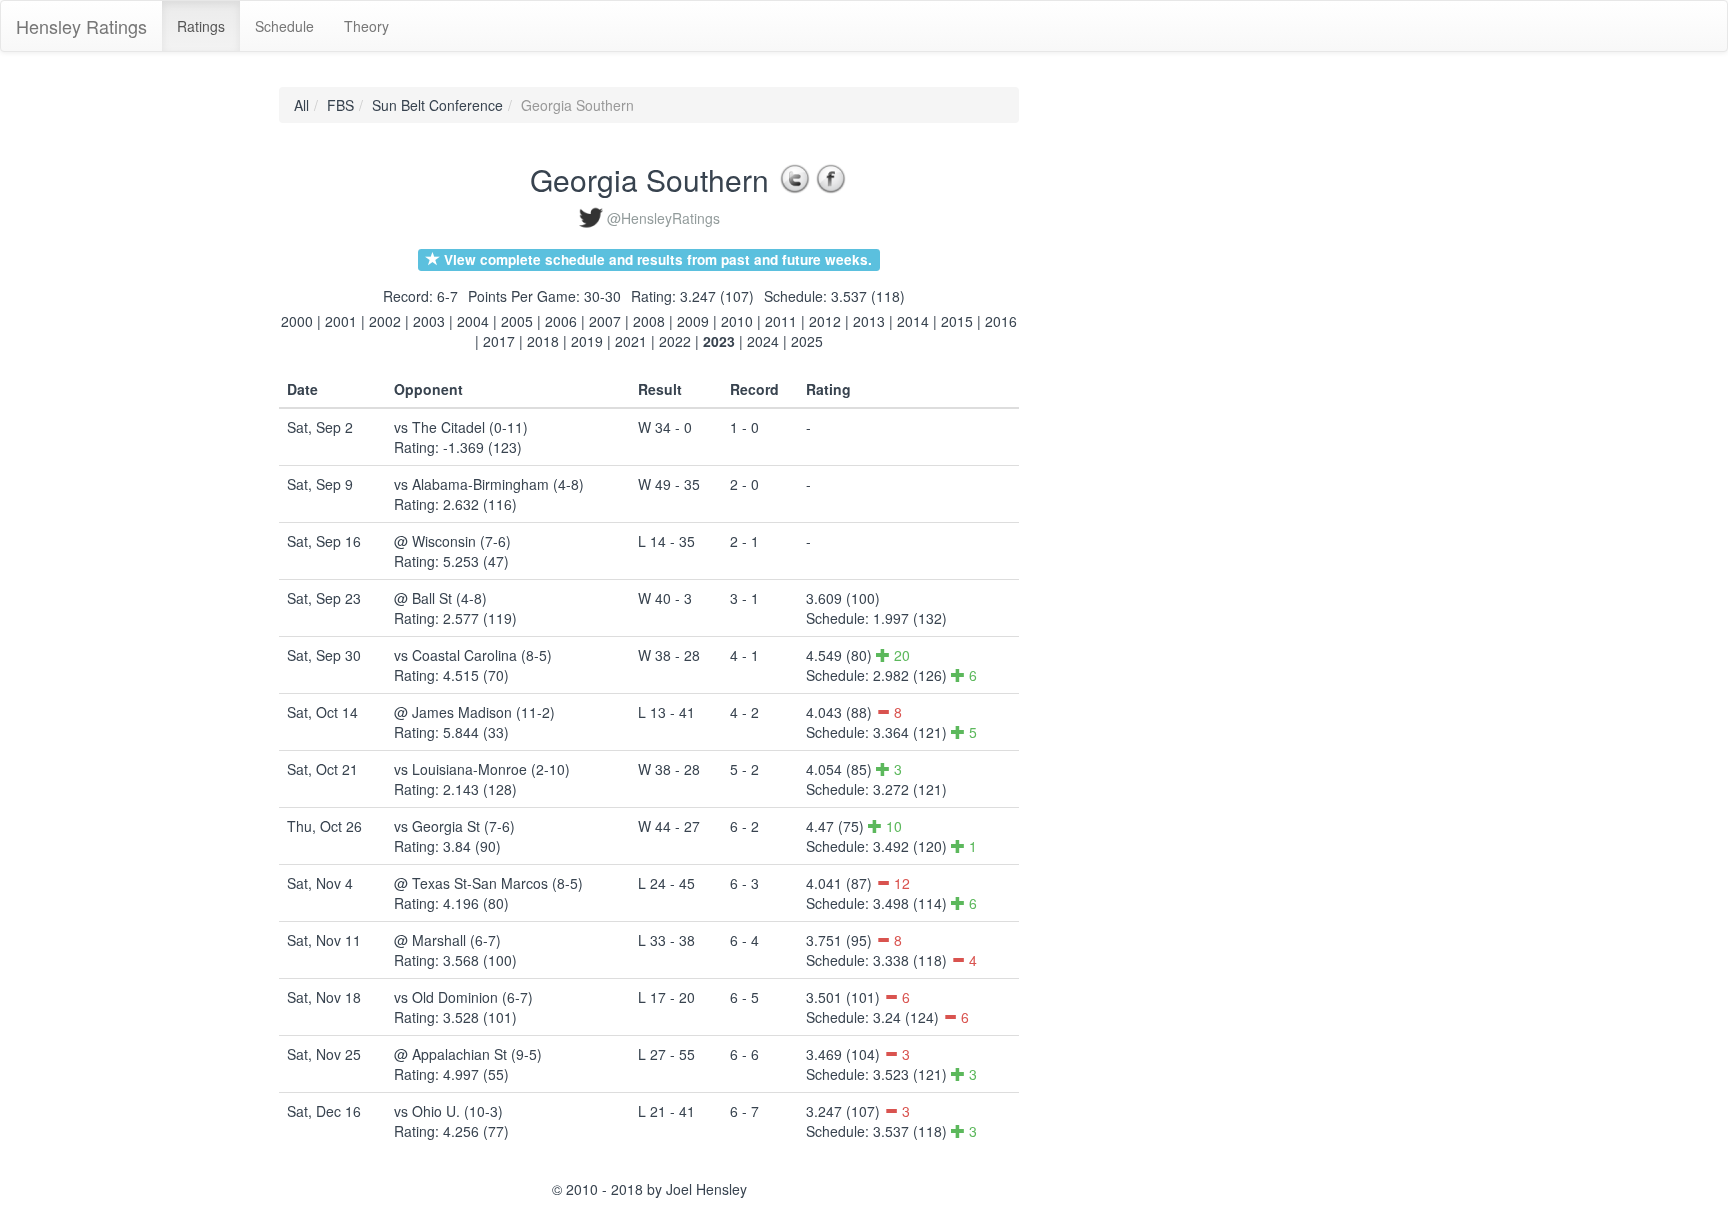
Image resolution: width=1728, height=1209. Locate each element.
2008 (649, 321)
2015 (957, 321)
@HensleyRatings (663, 218)
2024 (763, 341)
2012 (825, 321)
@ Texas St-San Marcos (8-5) (488, 883)
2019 (587, 341)
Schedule (284, 26)
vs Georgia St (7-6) (454, 826)
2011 (781, 321)
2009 (693, 321)
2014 (913, 321)
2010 (737, 321)
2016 (1001, 321)
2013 (869, 321)
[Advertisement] (1109, 387)
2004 (473, 321)
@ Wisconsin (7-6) (452, 541)
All (301, 105)
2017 (499, 341)
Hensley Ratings (81, 26)
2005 (517, 321)
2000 (297, 321)
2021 (631, 341)
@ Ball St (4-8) (440, 598)
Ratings (201, 26)
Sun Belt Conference (437, 105)
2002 (385, 321)
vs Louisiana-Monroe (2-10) (482, 769)
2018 (543, 341)
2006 (561, 321)
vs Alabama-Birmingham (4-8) (489, 484)
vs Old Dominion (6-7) (463, 997)
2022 (675, 341)
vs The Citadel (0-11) (461, 427)
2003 (429, 321)
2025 (807, 341)
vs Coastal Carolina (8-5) (473, 655)
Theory (366, 26)
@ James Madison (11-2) (474, 712)
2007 (605, 321)
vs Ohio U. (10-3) (448, 1111)
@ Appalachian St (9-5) (468, 1054)
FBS (340, 105)
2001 (341, 321)
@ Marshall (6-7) (447, 940)
